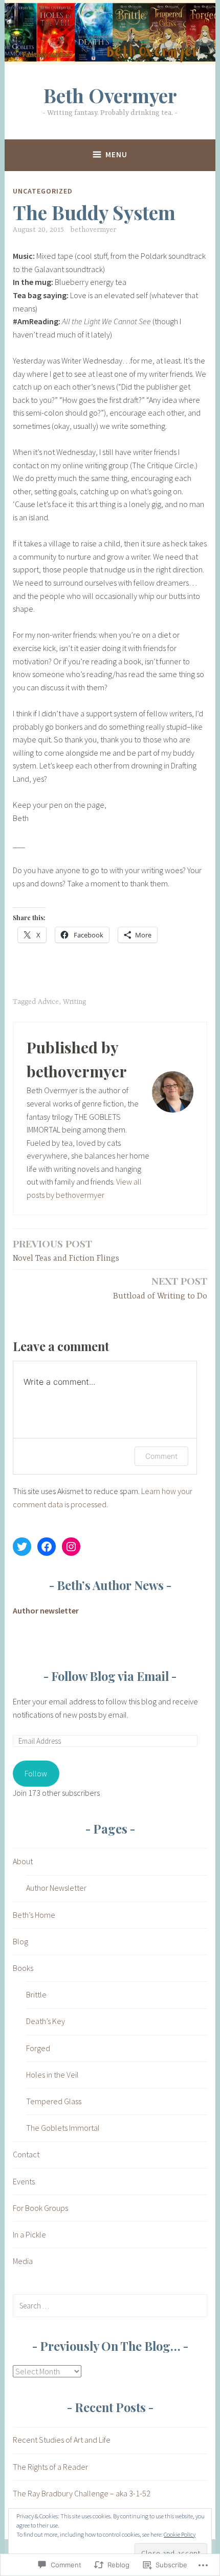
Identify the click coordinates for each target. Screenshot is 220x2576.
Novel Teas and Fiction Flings (66, 1250)
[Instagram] (71, 1547)
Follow (36, 1773)
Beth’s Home (34, 1915)
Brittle (36, 1994)
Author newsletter (46, 1610)
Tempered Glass (54, 2101)
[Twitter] (22, 1547)
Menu (116, 154)
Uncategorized (43, 191)
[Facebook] (47, 1547)
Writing (74, 1002)
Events (24, 2181)
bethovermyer (93, 230)
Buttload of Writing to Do (160, 1287)
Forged (38, 2048)
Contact (26, 2154)
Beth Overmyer (110, 95)
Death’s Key (46, 2021)
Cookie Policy (180, 2534)
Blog (20, 1941)
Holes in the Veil (52, 2075)
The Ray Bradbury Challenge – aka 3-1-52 (82, 2493)
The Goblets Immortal (63, 2128)
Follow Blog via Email (110, 1676)
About (23, 1861)
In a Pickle (29, 2234)
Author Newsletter (56, 1888)
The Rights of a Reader (50, 2467)
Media (23, 2261)
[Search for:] (110, 2305)
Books (23, 1968)
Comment (161, 1456)
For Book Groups (40, 2208)
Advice (48, 1002)
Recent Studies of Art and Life (62, 2440)
